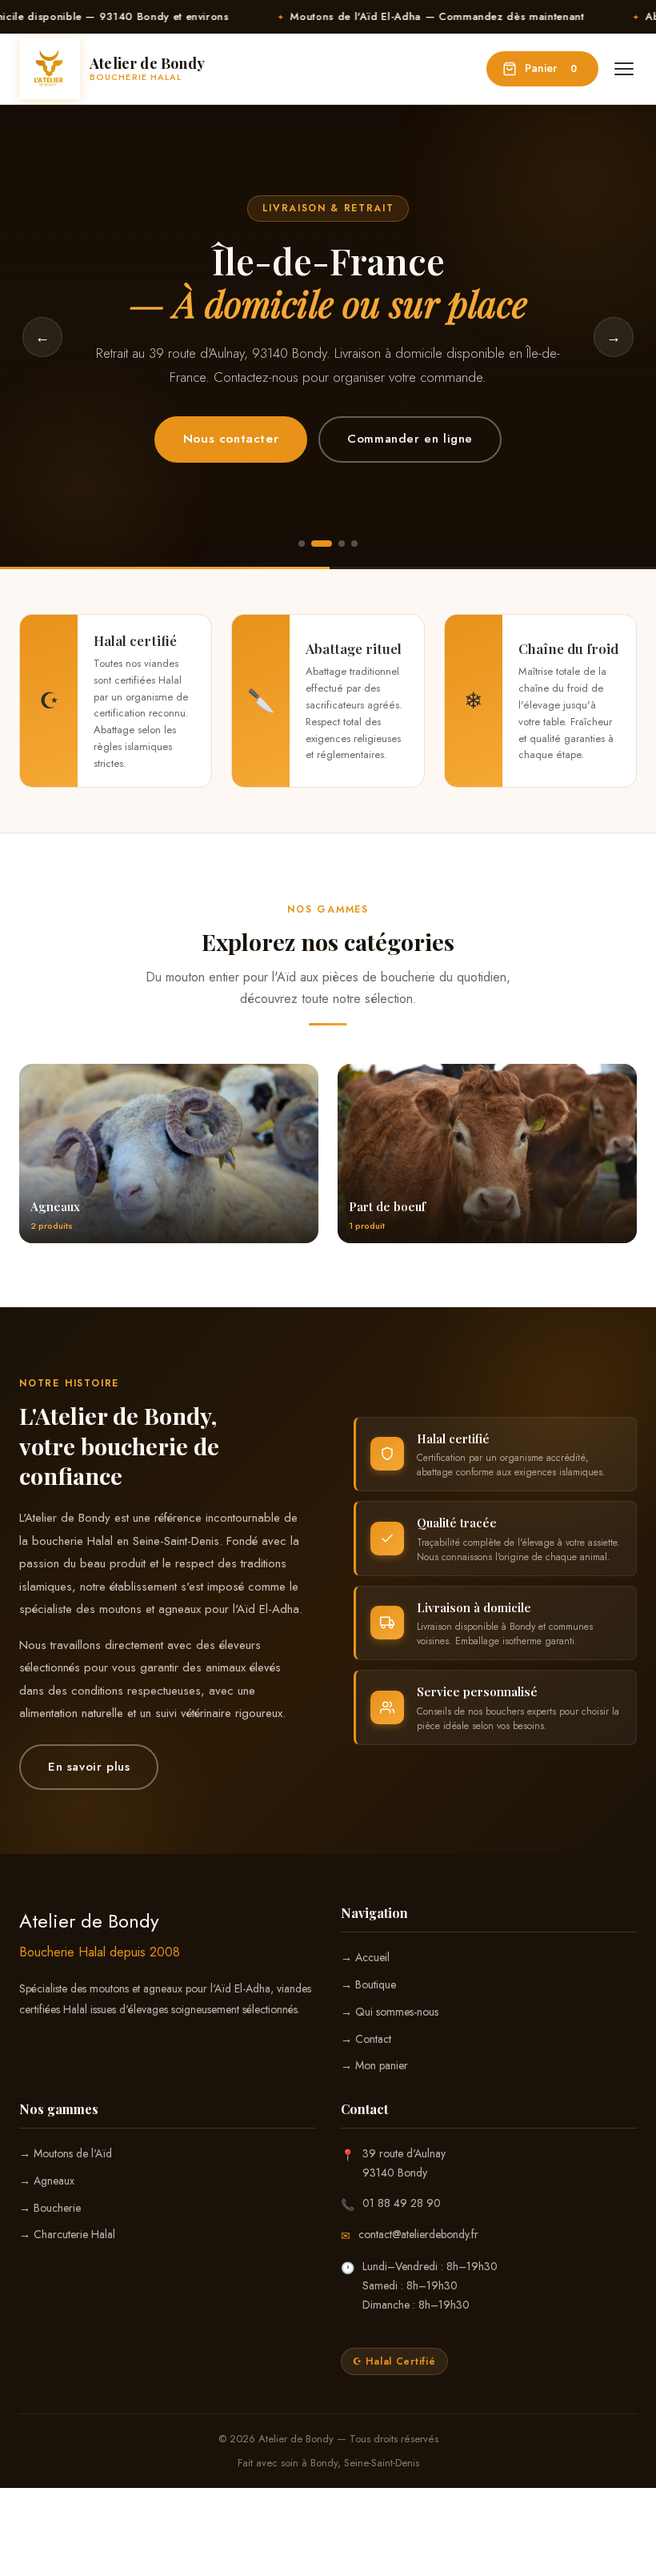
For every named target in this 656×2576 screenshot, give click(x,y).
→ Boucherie (50, 2208)
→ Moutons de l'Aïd (66, 2153)
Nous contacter (231, 439)
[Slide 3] (342, 544)
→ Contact (366, 2039)
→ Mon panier (374, 2065)
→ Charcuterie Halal (67, 2234)
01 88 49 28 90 (402, 2203)
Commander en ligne (410, 439)
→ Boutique (368, 1984)
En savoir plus (89, 1767)
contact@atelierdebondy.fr (418, 2234)
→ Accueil (365, 1957)
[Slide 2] (322, 544)
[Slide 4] (354, 544)
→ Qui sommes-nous (390, 2012)
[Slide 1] (302, 544)
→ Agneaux (47, 2181)
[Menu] (624, 69)
